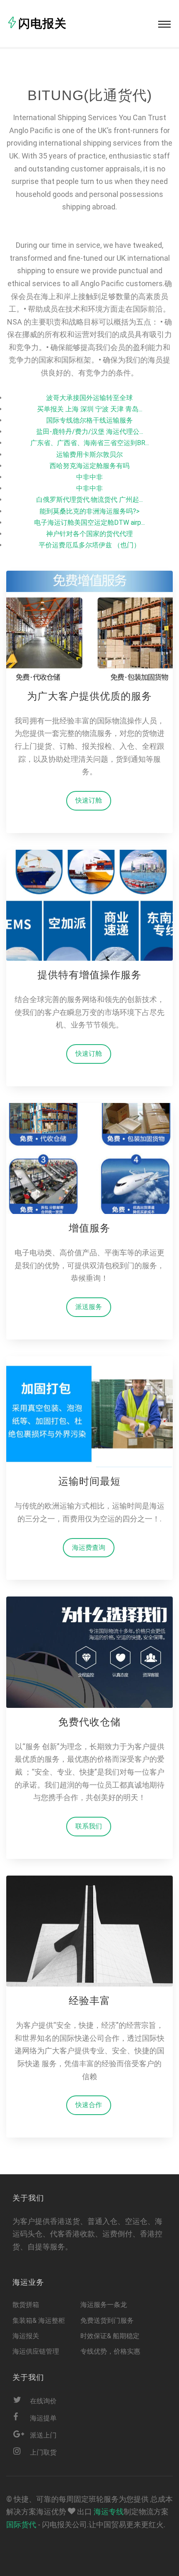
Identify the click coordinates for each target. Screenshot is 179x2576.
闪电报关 (42, 24)
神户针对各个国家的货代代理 (89, 534)
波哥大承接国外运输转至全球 (89, 398)
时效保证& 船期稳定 (110, 2336)
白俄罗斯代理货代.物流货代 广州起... (89, 500)
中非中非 (89, 477)
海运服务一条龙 (104, 2305)
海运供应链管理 (36, 2351)
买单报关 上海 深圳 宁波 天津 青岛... (90, 409)
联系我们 (89, 1826)
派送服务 (89, 1307)
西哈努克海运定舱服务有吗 (89, 466)
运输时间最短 (89, 1481)
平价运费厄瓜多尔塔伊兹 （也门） (89, 545)
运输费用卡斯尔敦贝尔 (89, 455)
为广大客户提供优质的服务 (89, 696)
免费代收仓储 (89, 1722)
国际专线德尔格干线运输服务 (89, 420)
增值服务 (89, 1228)
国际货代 (21, 2524)
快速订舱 (89, 800)
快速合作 (89, 2105)
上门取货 (43, 2452)
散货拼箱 (26, 2305)
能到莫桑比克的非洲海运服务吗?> (89, 511)
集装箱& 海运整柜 (39, 2320)
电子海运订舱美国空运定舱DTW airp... (89, 523)
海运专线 (109, 2512)
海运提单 (43, 2418)
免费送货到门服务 (107, 2320)
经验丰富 (89, 2001)
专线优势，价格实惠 (110, 2351)
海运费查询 (89, 1547)
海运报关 (26, 2336)
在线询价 (43, 2401)
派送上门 (43, 2435)
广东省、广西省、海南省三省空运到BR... (90, 443)
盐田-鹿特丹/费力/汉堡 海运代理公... (90, 432)
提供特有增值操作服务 (89, 975)
